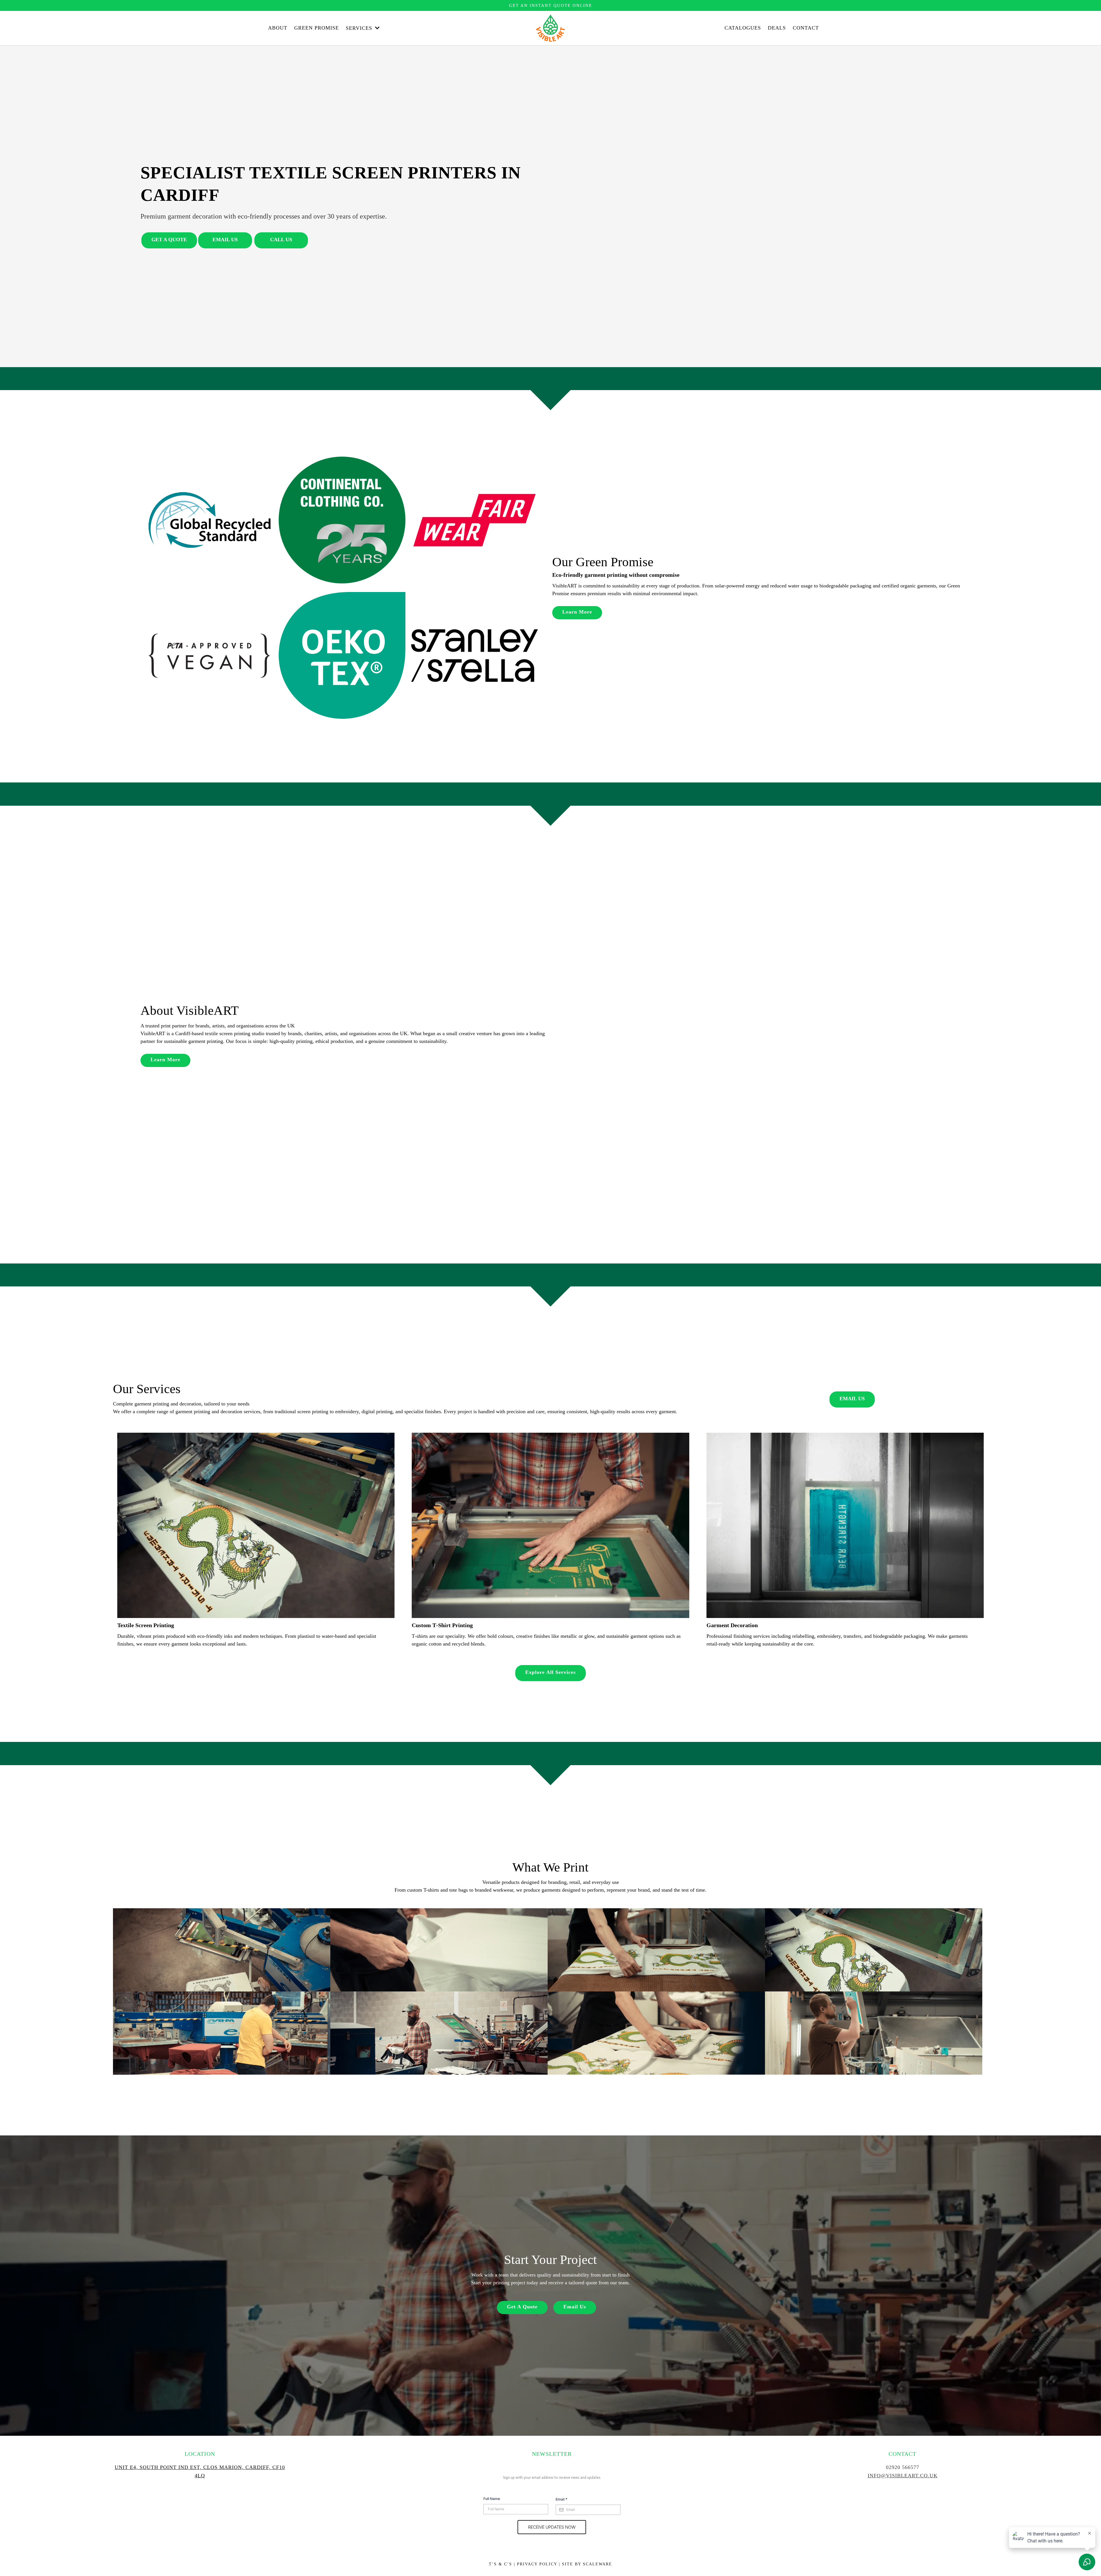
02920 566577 (903, 2467)
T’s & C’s (500, 2564)
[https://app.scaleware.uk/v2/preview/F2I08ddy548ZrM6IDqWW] (256, 1525)
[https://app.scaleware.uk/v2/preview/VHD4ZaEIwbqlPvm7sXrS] (845, 1525)
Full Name (492, 2499)
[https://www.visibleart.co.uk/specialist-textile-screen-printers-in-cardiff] (551, 28)
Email (562, 2499)
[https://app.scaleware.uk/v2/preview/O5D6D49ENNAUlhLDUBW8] (550, 1525)
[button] (377, 28)
